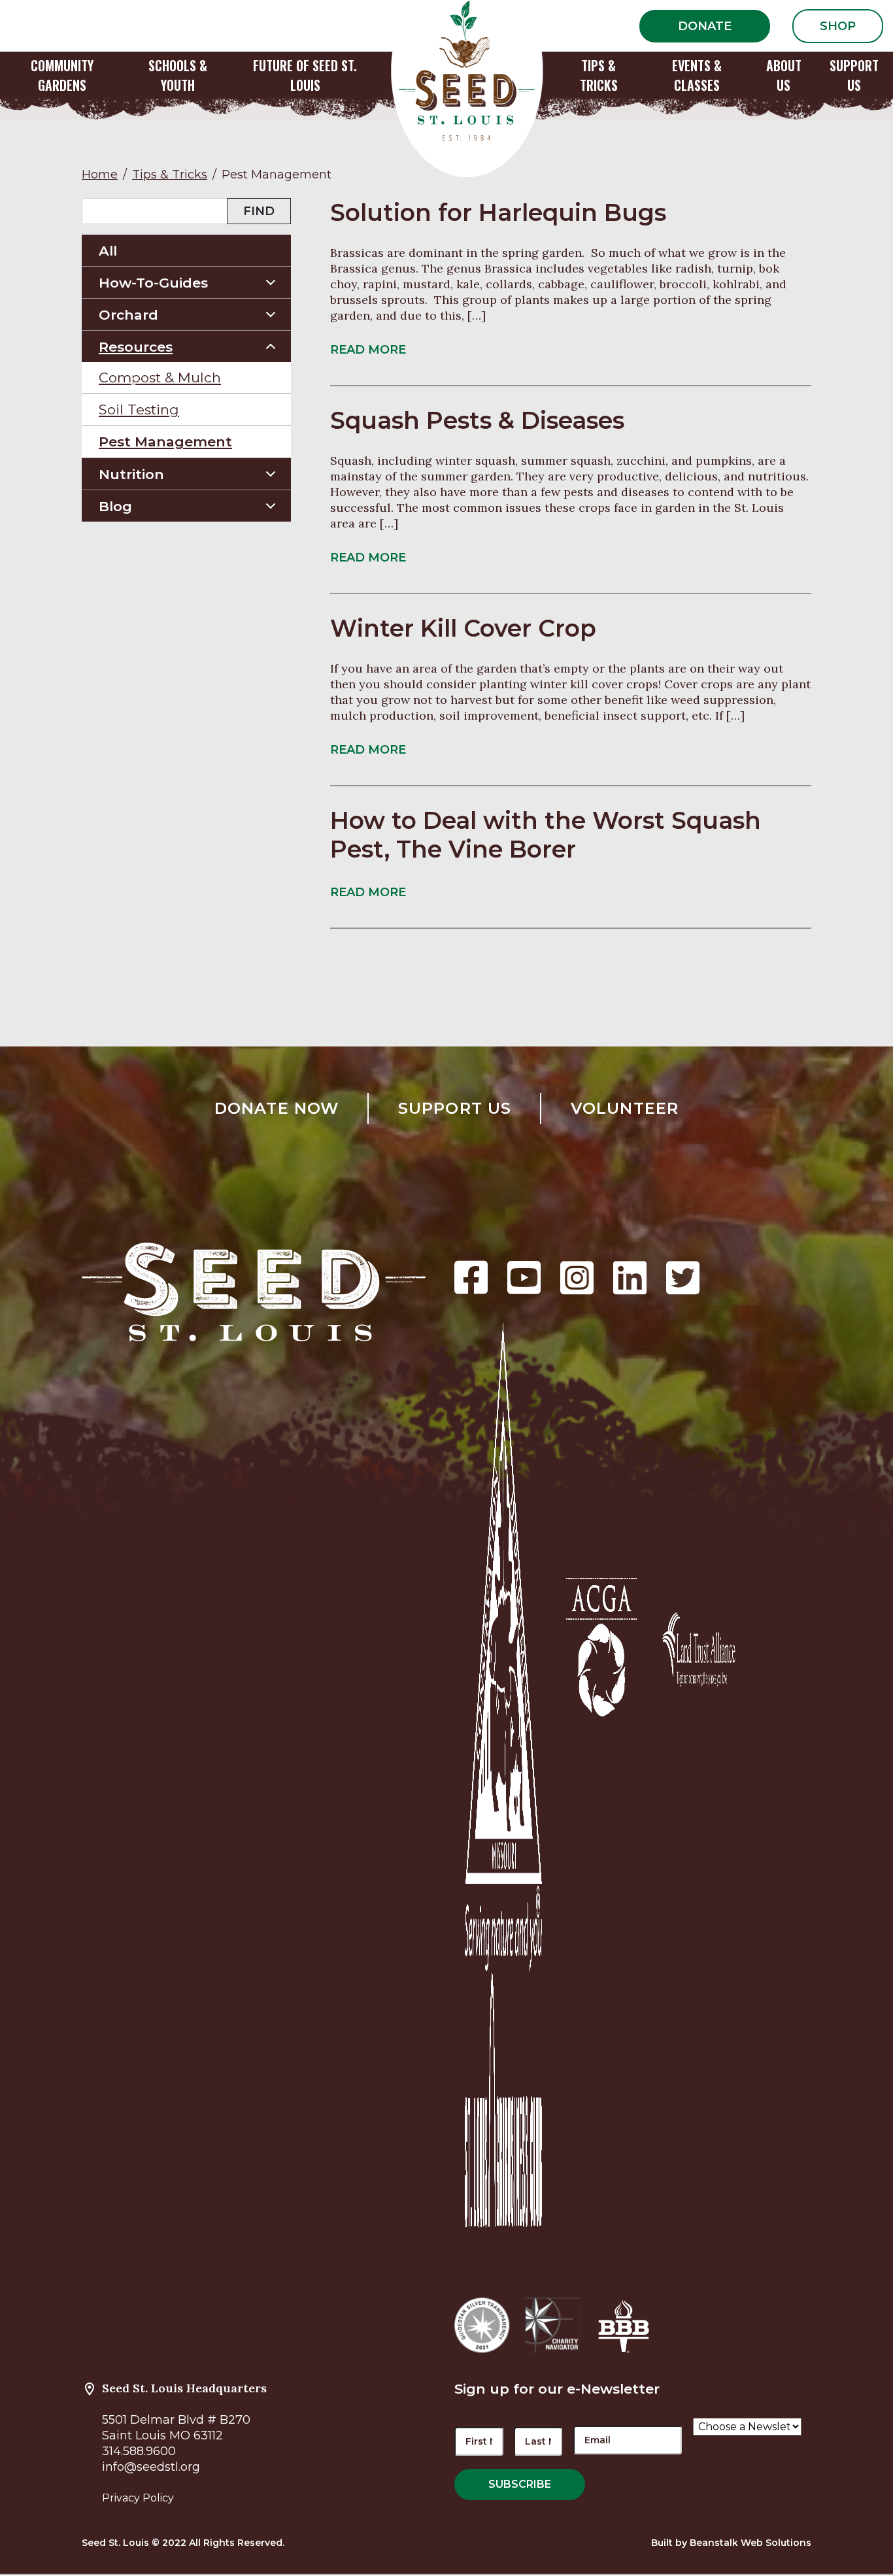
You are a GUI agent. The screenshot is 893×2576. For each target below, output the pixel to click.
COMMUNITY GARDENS (62, 75)
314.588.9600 (139, 2451)
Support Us (455, 1108)
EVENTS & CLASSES (697, 75)
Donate (705, 26)
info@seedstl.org (151, 2467)
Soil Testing (139, 410)
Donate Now (277, 1108)
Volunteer (625, 1108)
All (108, 251)
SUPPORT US (854, 75)
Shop (838, 26)
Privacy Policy (138, 2498)
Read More (368, 350)
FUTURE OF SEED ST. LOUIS (305, 75)
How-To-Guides (153, 283)
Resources (136, 347)
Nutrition (131, 474)
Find (259, 211)
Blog (115, 506)
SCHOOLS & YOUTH (178, 75)
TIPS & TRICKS (599, 75)
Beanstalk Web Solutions (750, 2543)
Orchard (128, 315)
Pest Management (165, 442)
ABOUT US (784, 75)
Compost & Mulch (160, 377)
